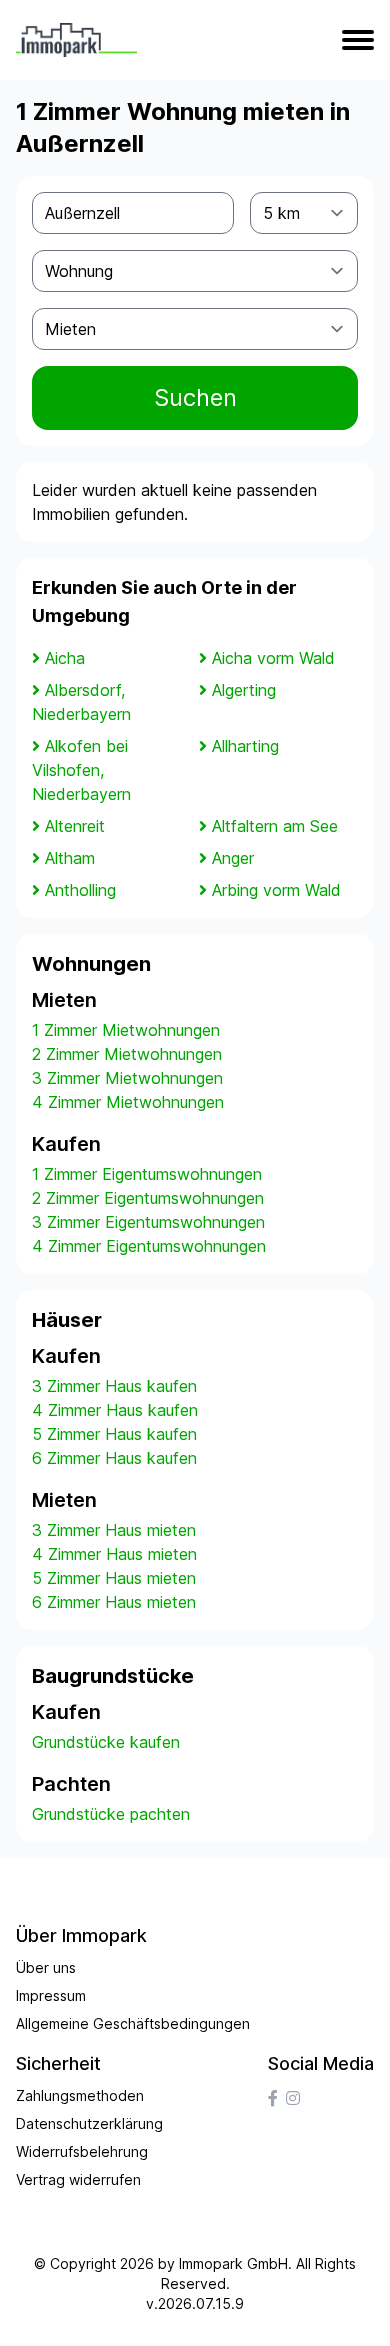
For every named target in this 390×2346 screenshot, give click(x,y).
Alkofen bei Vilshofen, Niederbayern (81, 770)
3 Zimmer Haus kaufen (114, 1386)
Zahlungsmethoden (80, 2095)
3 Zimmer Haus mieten (114, 1530)
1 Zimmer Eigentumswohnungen (147, 1174)
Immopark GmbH (233, 2263)
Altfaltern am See (275, 826)
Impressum (51, 1995)
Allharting (245, 746)
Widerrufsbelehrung (82, 2151)
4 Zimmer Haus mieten (114, 1554)
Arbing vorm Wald (276, 890)
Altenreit (75, 826)
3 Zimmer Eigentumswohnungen (148, 1222)
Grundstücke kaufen (106, 1742)
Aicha (65, 658)
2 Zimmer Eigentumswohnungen (148, 1198)
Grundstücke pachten (111, 1814)
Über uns (46, 1967)
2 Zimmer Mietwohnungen (127, 1054)
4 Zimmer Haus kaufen (115, 1410)
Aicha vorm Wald (273, 658)
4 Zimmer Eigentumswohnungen (149, 1246)
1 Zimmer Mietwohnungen (126, 1030)
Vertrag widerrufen (78, 2179)
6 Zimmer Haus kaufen (114, 1458)
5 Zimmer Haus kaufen (114, 1434)
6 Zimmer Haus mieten (114, 1602)
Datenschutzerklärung (89, 2123)
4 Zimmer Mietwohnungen (128, 1102)
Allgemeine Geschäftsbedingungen (133, 2023)
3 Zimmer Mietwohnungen (127, 1078)
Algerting (244, 690)
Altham (70, 858)
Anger (233, 858)
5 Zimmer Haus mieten (114, 1578)
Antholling (80, 890)
